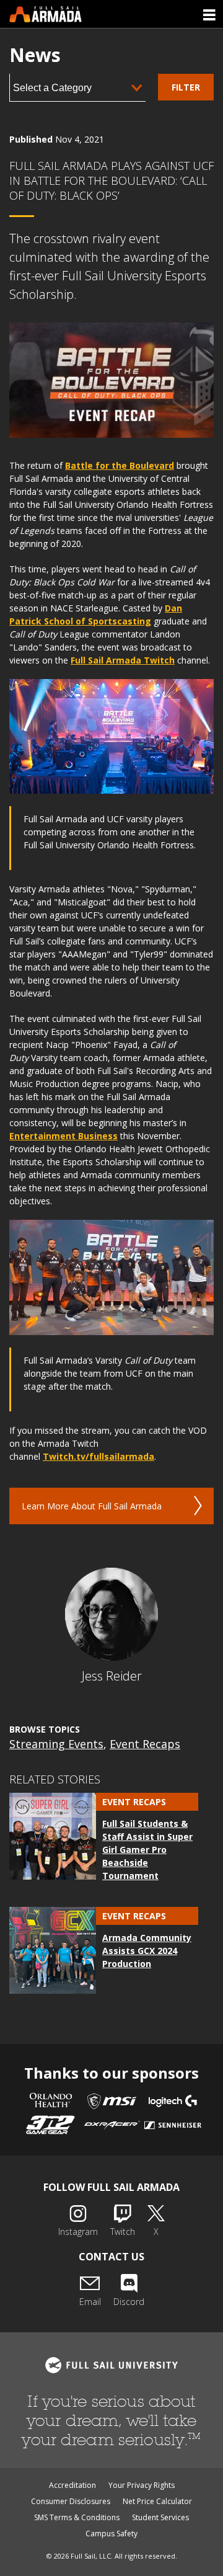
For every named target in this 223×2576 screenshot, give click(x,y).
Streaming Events (56, 1744)
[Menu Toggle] (209, 14)
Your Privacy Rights (142, 2485)
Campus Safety (111, 2534)
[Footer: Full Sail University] (111, 2365)
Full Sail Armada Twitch (123, 660)
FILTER (186, 87)
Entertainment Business (63, 1136)
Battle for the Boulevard (120, 465)
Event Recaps (145, 1744)
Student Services (160, 2517)
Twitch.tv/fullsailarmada (98, 1456)
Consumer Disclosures (71, 2501)
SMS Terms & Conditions (77, 2517)
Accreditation (72, 2485)
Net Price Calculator (157, 2501)
